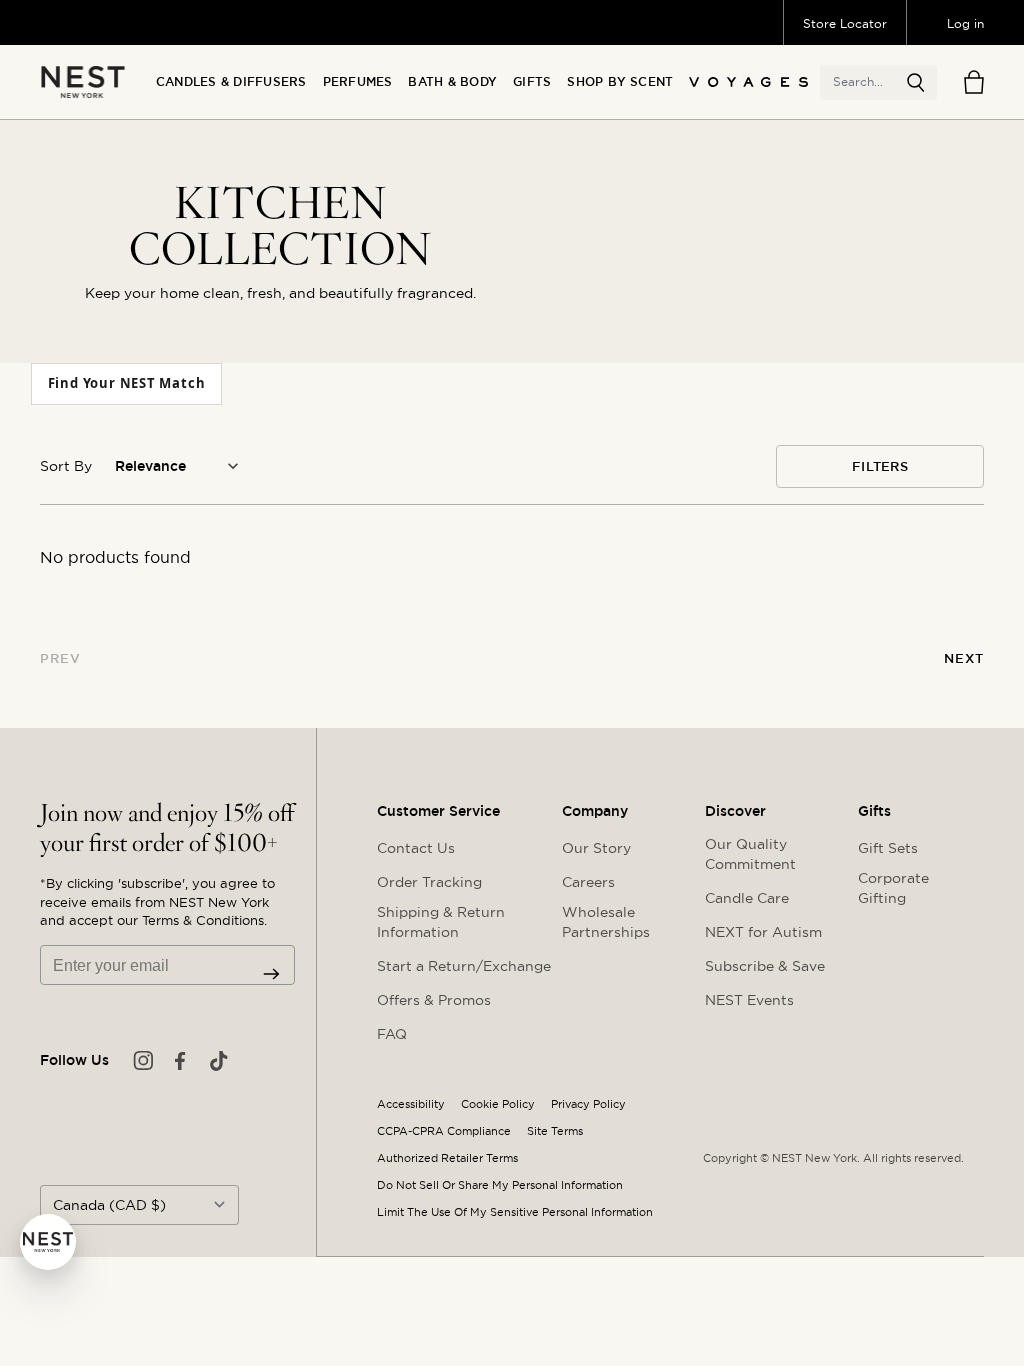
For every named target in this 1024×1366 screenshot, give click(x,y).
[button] (916, 83)
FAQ (392, 1034)
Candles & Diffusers (231, 82)
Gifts (532, 82)
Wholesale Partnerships (606, 922)
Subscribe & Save (765, 966)
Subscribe (271, 974)
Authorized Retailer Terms (447, 1158)
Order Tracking (429, 882)
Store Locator (845, 23)
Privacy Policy (588, 1104)
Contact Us (416, 848)
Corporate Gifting (893, 888)
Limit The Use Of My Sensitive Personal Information (515, 1212)
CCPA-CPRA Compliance (444, 1131)
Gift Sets (888, 848)
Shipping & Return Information (441, 922)
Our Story (596, 848)
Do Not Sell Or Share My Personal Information (500, 1185)
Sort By (66, 466)
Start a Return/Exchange (464, 966)
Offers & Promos (434, 1000)
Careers (588, 882)
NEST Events (749, 1000)
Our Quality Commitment (750, 854)
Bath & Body (452, 82)
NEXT (964, 658)
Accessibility (411, 1104)
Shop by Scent (620, 82)
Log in (965, 23)
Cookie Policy (498, 1104)
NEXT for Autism (763, 932)
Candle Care (747, 898)
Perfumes (358, 82)
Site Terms (555, 1131)
